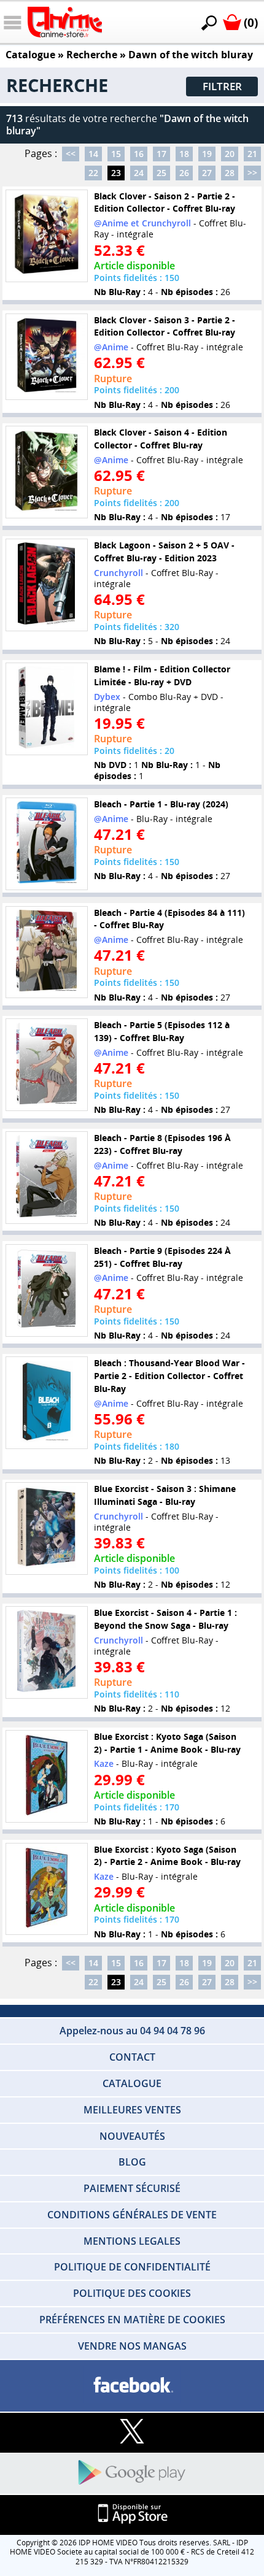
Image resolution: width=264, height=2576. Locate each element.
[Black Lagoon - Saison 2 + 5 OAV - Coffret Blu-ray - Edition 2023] (47, 585)
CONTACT (132, 2057)
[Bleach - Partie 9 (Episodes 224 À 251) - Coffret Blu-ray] (47, 1290)
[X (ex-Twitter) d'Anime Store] (132, 2432)
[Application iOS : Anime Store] (132, 2514)
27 (207, 173)
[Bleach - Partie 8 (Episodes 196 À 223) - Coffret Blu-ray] (47, 1178)
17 (161, 154)
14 (93, 154)
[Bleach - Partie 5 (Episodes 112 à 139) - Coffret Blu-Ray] (47, 1065)
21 (252, 154)
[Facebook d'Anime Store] (132, 2386)
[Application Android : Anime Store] (132, 2473)
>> (252, 173)
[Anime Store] (65, 22)
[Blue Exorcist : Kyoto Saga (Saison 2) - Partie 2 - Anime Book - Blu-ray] (47, 1889)
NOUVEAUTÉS (132, 2136)
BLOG (132, 2162)
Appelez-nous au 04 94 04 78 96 (132, 2031)
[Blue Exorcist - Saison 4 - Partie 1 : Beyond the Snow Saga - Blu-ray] (47, 1652)
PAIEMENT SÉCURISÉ (132, 2188)
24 (139, 173)
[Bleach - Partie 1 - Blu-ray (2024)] (47, 844)
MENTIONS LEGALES (132, 2241)
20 (230, 154)
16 (139, 154)
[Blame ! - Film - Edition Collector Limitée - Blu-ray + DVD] (47, 709)
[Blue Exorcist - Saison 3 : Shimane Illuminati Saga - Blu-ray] (47, 1528)
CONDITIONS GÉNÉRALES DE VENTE (132, 2215)
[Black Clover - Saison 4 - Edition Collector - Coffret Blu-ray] (47, 472)
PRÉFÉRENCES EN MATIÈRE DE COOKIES (132, 2320)
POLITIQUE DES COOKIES (132, 2293)
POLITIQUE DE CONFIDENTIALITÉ (132, 2267)
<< (71, 154)
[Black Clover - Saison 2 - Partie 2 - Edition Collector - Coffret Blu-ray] (47, 236)
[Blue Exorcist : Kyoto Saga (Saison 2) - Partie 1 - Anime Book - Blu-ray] (47, 1776)
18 (184, 154)
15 (116, 154)
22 (93, 173)
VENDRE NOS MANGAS (132, 2346)
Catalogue (30, 55)
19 (207, 154)
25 (161, 173)
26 (184, 173)
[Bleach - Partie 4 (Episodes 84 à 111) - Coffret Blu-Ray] (47, 952)
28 (230, 173)
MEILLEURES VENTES (132, 2110)
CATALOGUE (132, 2083)
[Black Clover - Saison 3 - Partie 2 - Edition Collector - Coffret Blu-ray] (47, 357)
